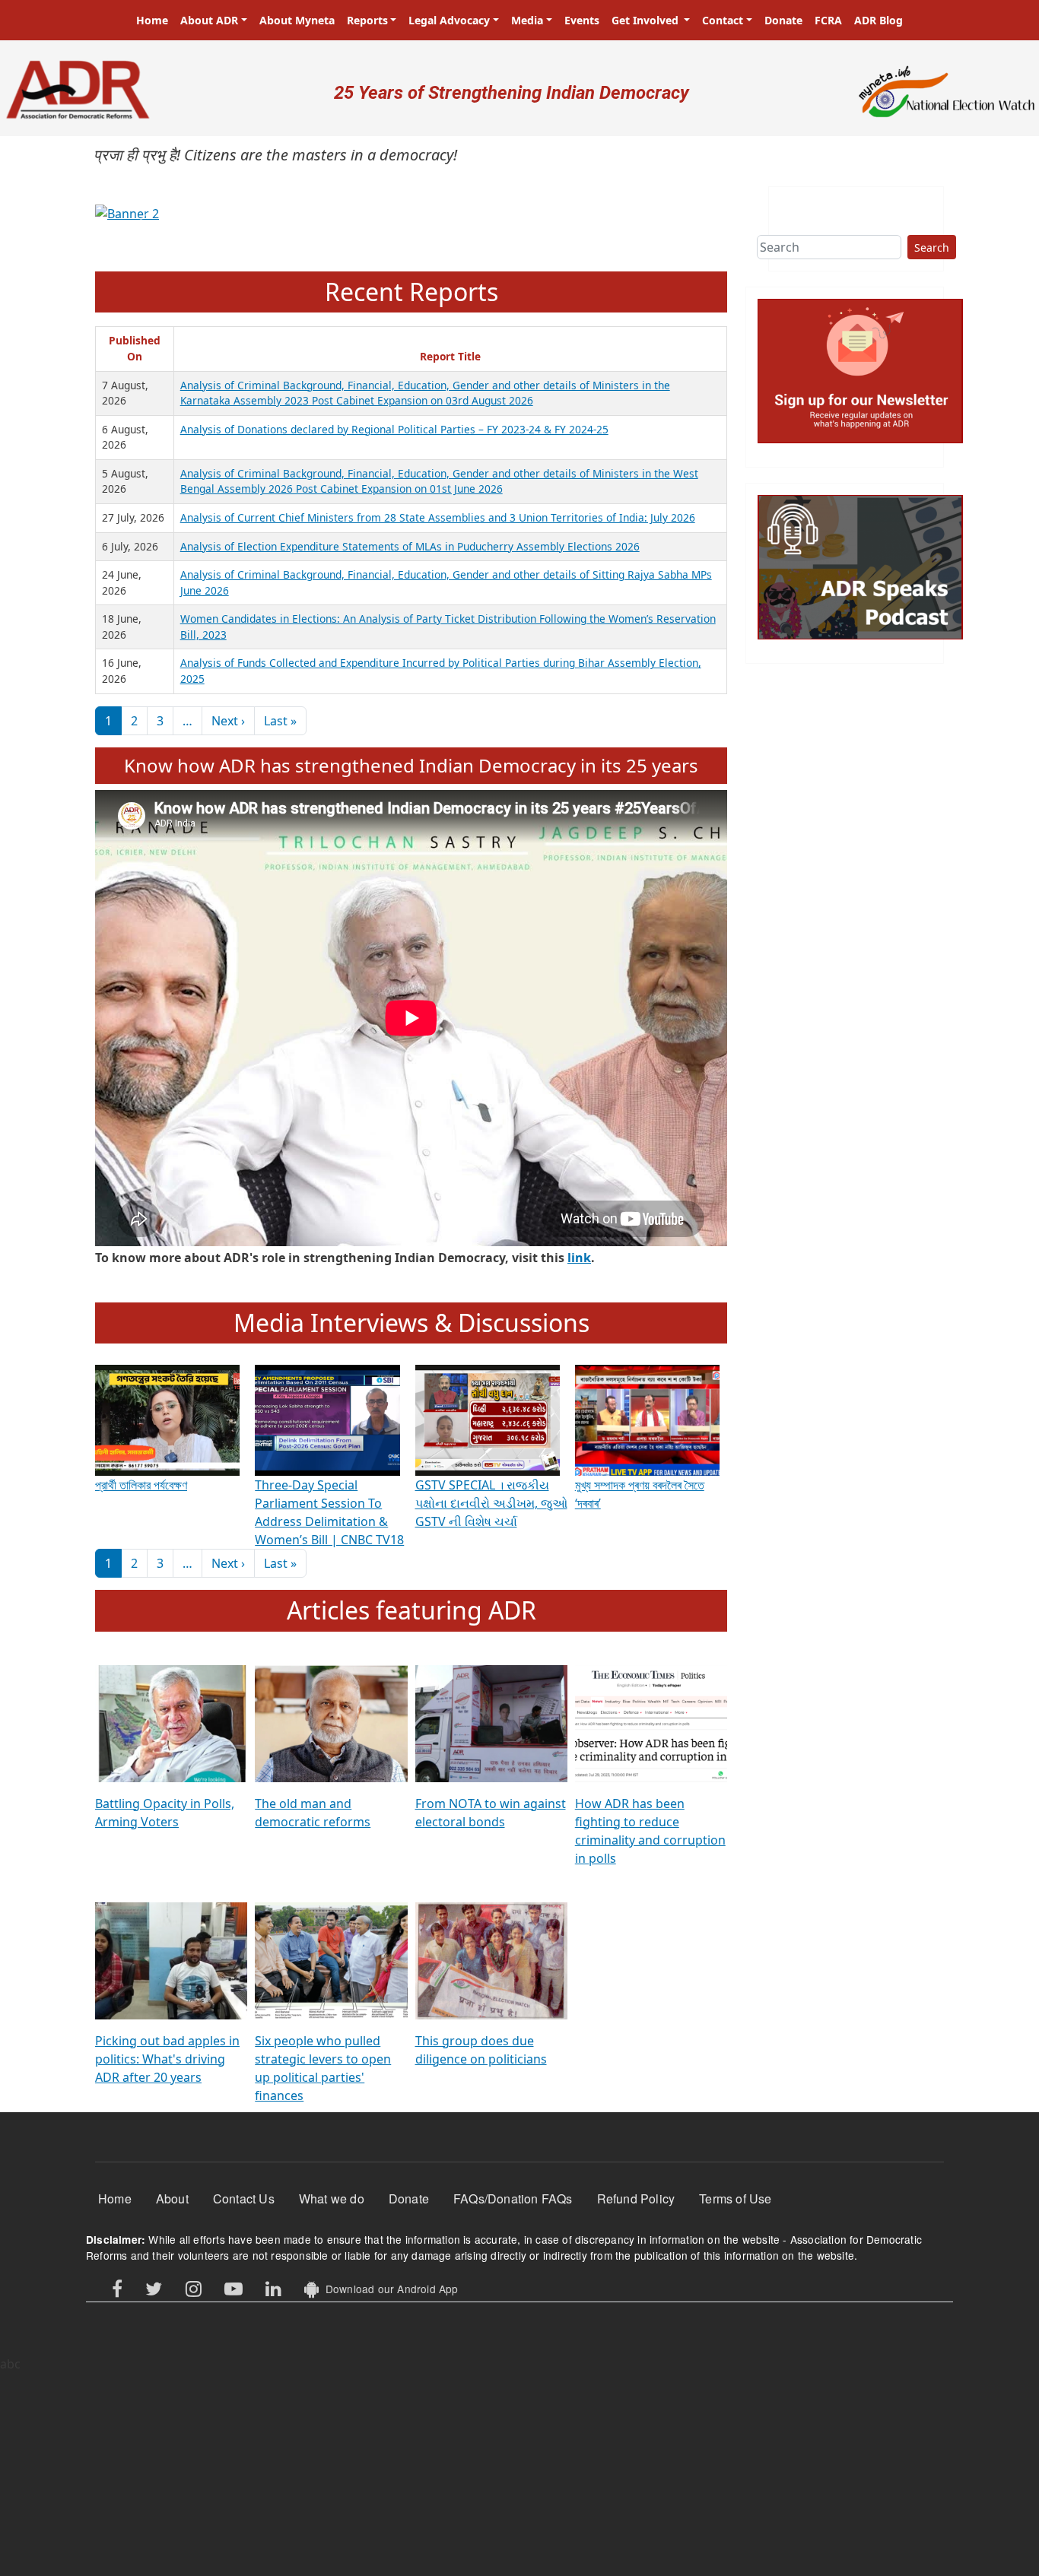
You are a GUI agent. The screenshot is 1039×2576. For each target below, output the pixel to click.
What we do (332, 2198)
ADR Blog (879, 20)
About (172, 2198)
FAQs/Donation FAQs (513, 2198)
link (579, 1258)
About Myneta (297, 20)
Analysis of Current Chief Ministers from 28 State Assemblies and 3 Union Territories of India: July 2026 (438, 517)
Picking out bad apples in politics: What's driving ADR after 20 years (167, 2059)
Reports (367, 20)
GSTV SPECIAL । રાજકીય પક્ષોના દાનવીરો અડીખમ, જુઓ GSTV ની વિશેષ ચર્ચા (491, 1503)
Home (152, 20)
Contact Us (244, 2198)
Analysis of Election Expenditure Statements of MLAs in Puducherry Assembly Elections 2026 (410, 546)
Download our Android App (388, 2289)
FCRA (828, 20)
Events (582, 20)
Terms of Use (735, 2198)
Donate (783, 20)
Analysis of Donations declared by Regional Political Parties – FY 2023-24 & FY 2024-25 (394, 429)
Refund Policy (636, 2198)
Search (932, 247)
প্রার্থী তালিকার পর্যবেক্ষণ (141, 1485)
